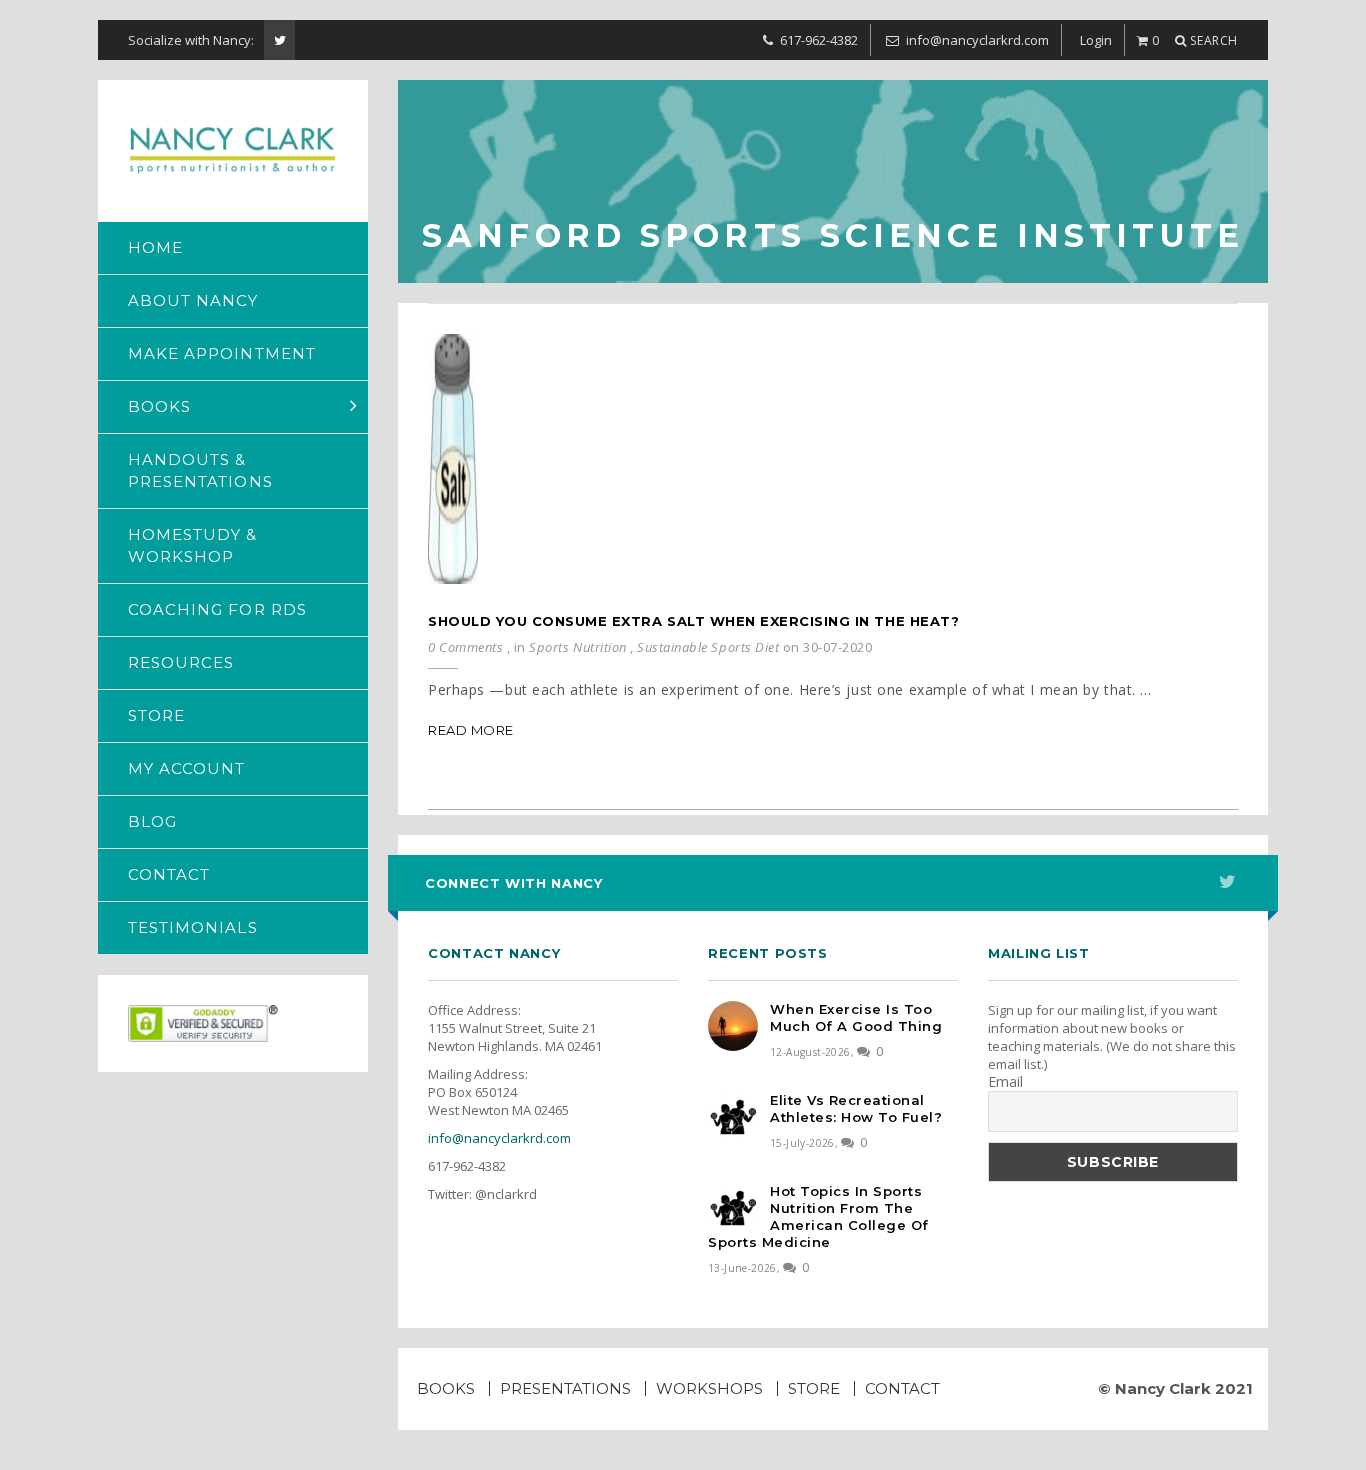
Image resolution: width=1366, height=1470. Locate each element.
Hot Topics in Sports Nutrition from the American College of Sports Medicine (818, 1216)
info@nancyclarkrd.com (499, 1138)
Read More (471, 730)
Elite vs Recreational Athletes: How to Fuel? (856, 1108)
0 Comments (465, 647)
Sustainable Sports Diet (708, 647)
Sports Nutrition (577, 647)
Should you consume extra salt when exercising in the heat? (693, 621)
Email (1005, 1082)
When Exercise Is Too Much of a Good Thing (856, 1017)
